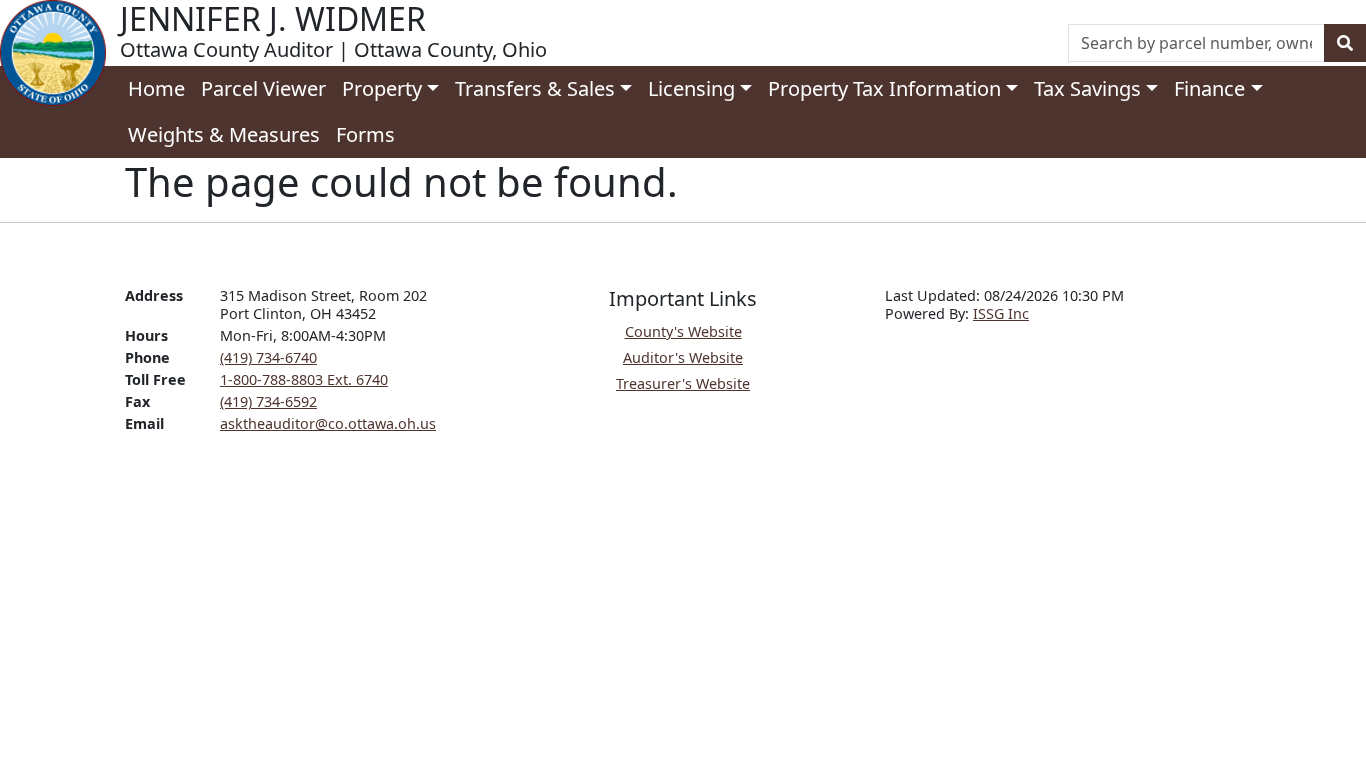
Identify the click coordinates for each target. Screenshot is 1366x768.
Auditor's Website (683, 357)
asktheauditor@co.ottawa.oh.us (328, 423)
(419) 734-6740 (268, 357)
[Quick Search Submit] (1345, 43)
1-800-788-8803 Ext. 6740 (304, 379)
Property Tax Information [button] (884, 88)
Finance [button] (1209, 88)
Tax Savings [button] (1087, 88)
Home (156, 88)
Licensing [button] (691, 88)
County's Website (683, 331)
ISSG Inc (1001, 313)
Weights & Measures (224, 134)
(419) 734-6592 (268, 401)
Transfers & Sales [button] (535, 88)
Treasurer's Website (683, 383)
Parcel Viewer (263, 88)
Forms (365, 134)
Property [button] (382, 88)
